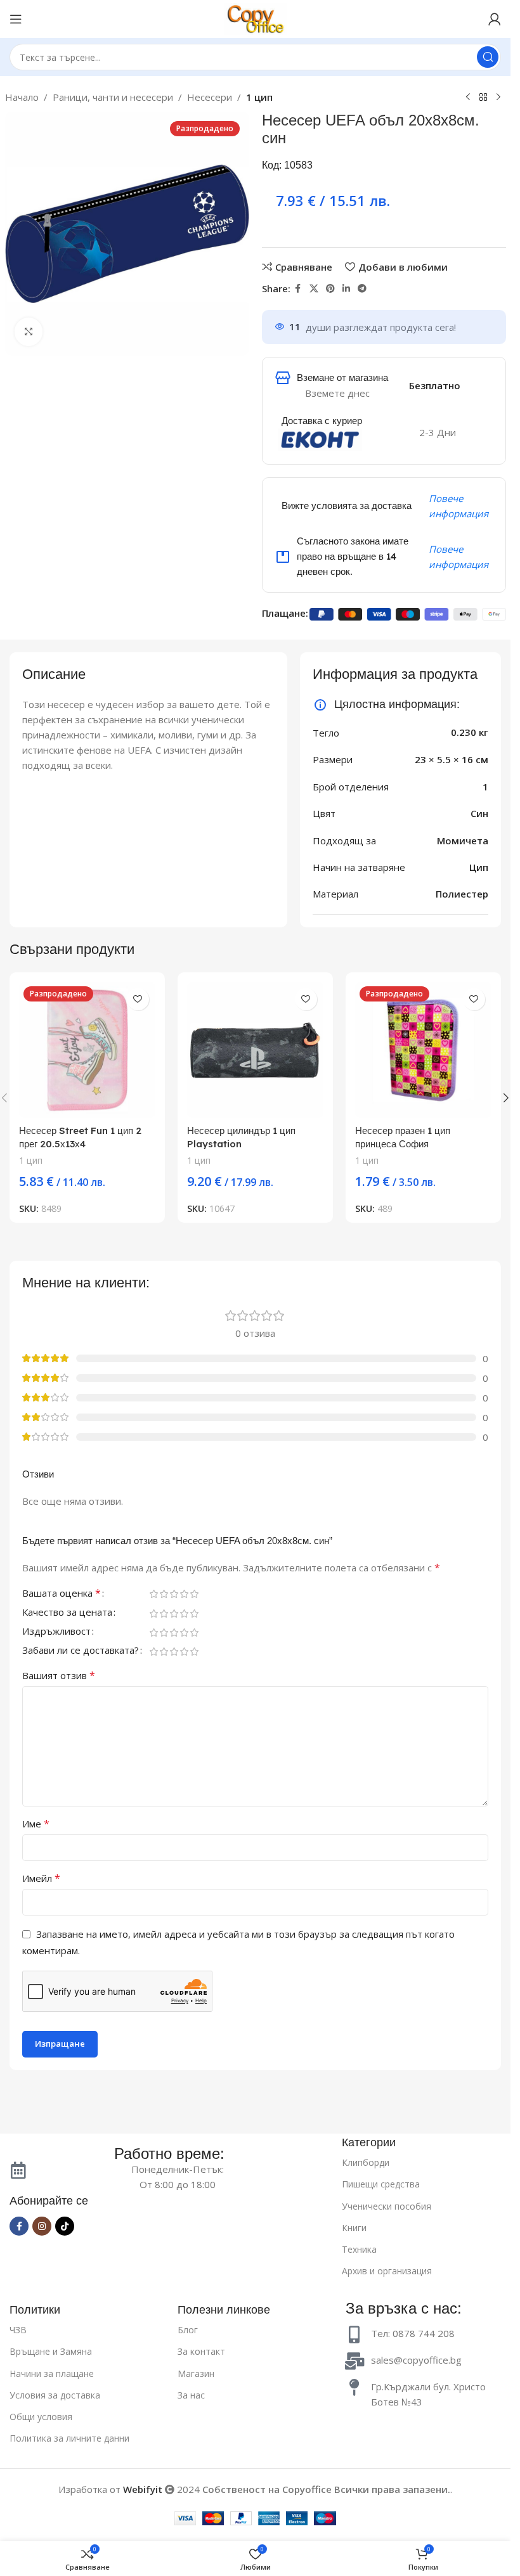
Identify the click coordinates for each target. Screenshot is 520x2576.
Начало (22, 97)
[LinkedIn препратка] (346, 289)
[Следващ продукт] (498, 98)
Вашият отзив (59, 1675)
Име (36, 1824)
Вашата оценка (62, 1594)
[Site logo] (256, 18)
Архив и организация (387, 2271)
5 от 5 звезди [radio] (194, 1594)
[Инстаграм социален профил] (42, 2226)
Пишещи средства (381, 2184)
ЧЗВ (18, 2330)
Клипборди (366, 2162)
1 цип (259, 97)
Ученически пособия (387, 2206)
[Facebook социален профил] (298, 289)
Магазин (196, 2373)
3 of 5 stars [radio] (174, 1594)
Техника (359, 2249)
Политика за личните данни (69, 2438)
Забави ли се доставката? (81, 1651)
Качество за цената (67, 1613)
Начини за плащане (52, 2373)
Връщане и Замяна (51, 2351)
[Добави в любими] (138, 999)
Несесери (210, 97)
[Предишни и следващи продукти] (468, 98)
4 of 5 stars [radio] (184, 1594)
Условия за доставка (55, 2395)
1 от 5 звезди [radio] (153, 1594)
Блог (188, 2330)
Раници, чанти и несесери (113, 97)
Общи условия (41, 2417)
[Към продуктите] (483, 98)
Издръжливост (56, 1632)
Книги (354, 2228)
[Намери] (488, 57)
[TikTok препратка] (65, 2226)
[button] (506, 1098)
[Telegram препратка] (362, 289)
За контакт (201, 2351)
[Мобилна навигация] (16, 19)
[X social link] (314, 289)
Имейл (41, 1878)
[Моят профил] (495, 19)
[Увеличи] (29, 332)
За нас (191, 2395)
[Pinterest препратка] (330, 289)
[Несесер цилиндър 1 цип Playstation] (255, 1050)
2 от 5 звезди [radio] (164, 1594)
